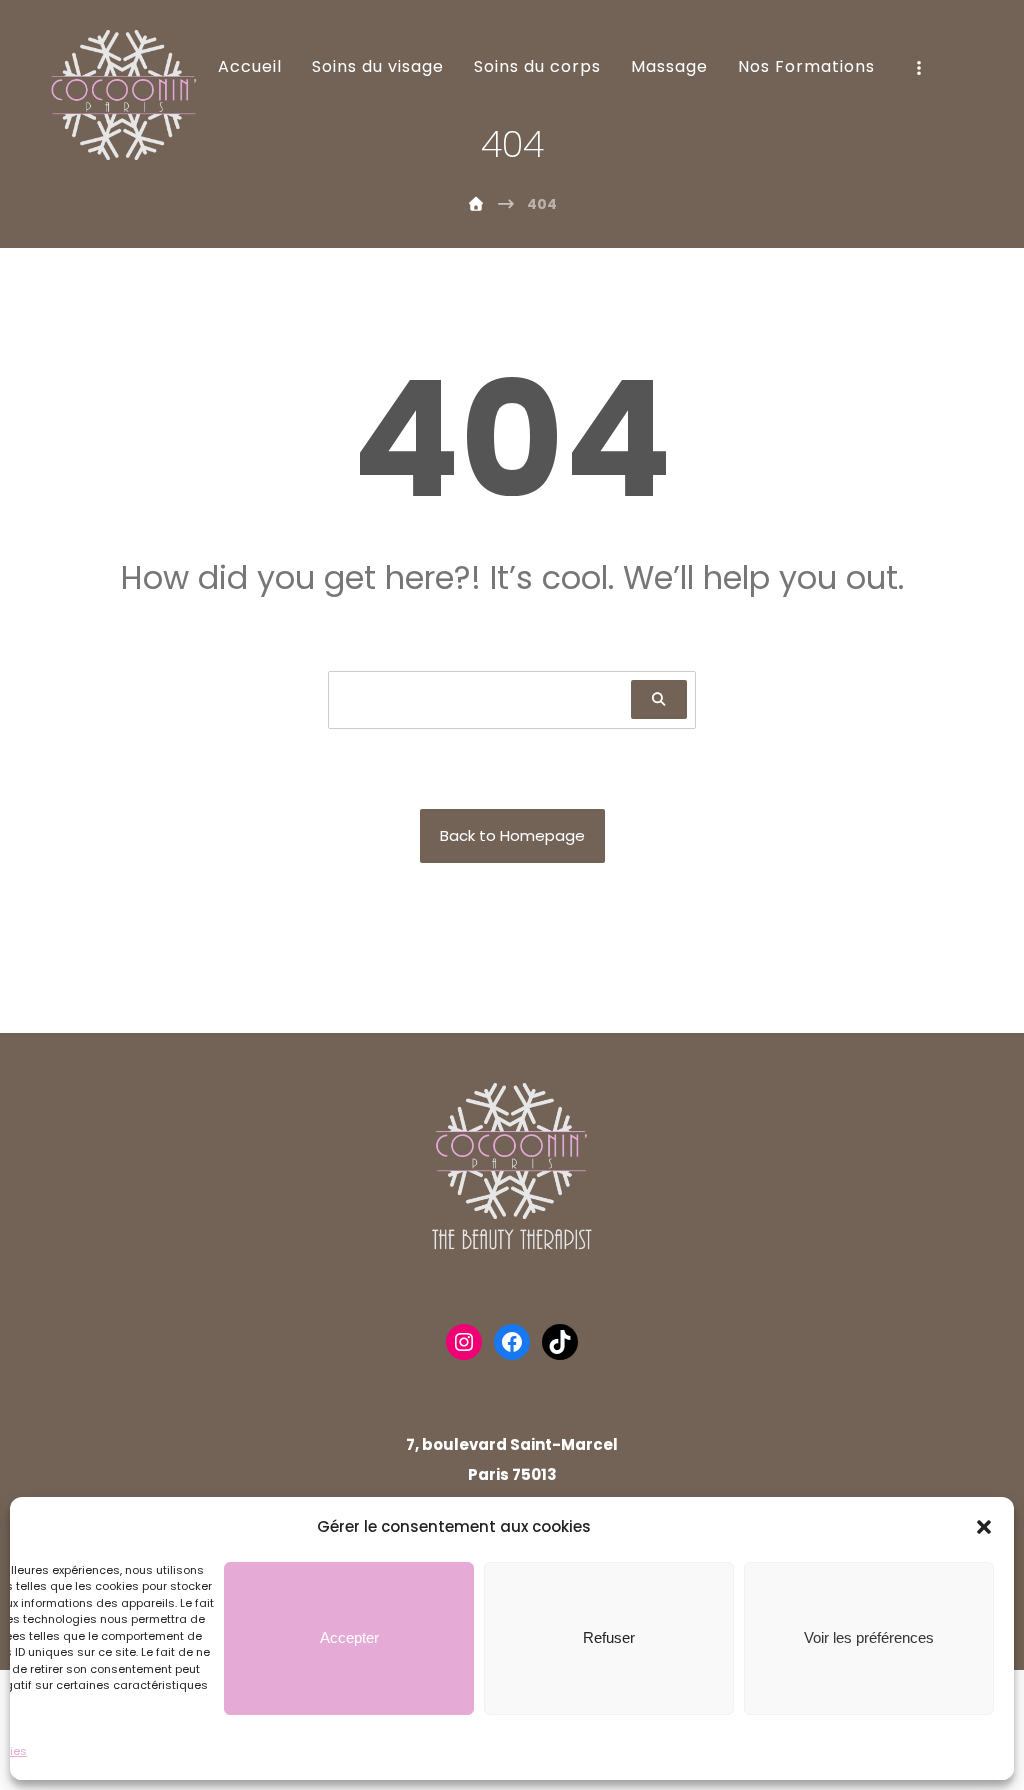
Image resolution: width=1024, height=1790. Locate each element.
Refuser (609, 1637)
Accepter (349, 1637)
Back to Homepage (512, 835)
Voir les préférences (869, 1637)
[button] (984, 1527)
